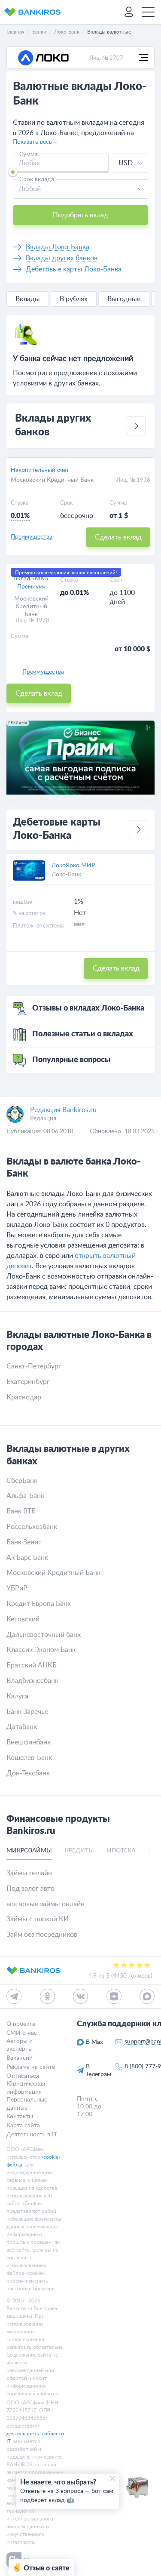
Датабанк (22, 1727)
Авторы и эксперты (20, 2045)
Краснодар (24, 1397)
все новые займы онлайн (46, 1904)
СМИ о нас (22, 2033)
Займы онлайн (29, 1873)
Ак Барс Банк (27, 1558)
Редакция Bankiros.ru (63, 1110)
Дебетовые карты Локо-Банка (74, 269)
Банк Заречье (27, 1712)
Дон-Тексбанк (28, 1773)
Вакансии (20, 2058)
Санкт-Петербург (34, 1366)
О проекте (21, 2024)
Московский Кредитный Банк (52, 480)
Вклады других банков (62, 258)
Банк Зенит (24, 1542)
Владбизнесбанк (32, 1681)
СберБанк (22, 1481)
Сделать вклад (118, 537)
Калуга (17, 1696)
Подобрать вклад (80, 215)
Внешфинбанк (29, 1742)
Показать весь (32, 142)
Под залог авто (30, 1889)
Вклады (28, 299)
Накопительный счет (40, 470)
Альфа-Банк (25, 1496)
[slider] (13, 172)
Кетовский (23, 1619)
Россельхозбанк (32, 1527)
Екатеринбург (28, 1382)
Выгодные (124, 299)
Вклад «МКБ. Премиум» (31, 582)
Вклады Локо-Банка (58, 247)
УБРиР (17, 1588)
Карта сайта (23, 2126)
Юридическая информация (26, 2088)
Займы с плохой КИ (38, 1919)
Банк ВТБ (21, 1511)
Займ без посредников (42, 1935)
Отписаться (23, 2076)
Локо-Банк (66, 875)
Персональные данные (27, 2104)
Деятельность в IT (32, 2135)
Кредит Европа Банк (39, 1604)
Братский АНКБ (32, 1665)
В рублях (74, 299)
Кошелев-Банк (29, 1758)
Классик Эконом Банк (41, 1650)
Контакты (20, 2117)
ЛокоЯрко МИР (73, 866)
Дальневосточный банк (44, 1635)
